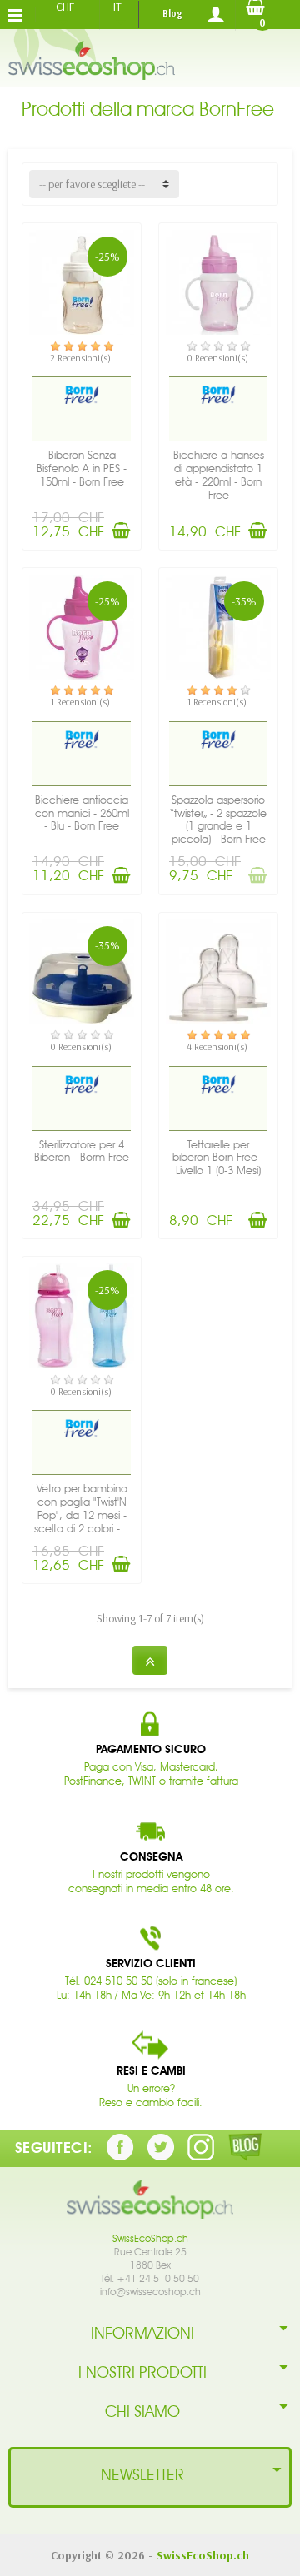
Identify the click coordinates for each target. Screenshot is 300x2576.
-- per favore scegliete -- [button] (92, 184)
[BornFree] (82, 394)
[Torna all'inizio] (150, 1660)
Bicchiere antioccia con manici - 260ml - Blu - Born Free (82, 813)
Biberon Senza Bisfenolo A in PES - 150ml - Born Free (82, 468)
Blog (172, 13)
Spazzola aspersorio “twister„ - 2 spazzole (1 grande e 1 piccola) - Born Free (218, 820)
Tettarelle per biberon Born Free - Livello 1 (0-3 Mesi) (218, 1158)
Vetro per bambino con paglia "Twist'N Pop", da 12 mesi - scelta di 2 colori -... (82, 1508)
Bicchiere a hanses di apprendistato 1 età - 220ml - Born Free (219, 475)
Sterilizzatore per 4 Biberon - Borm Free (82, 1151)
